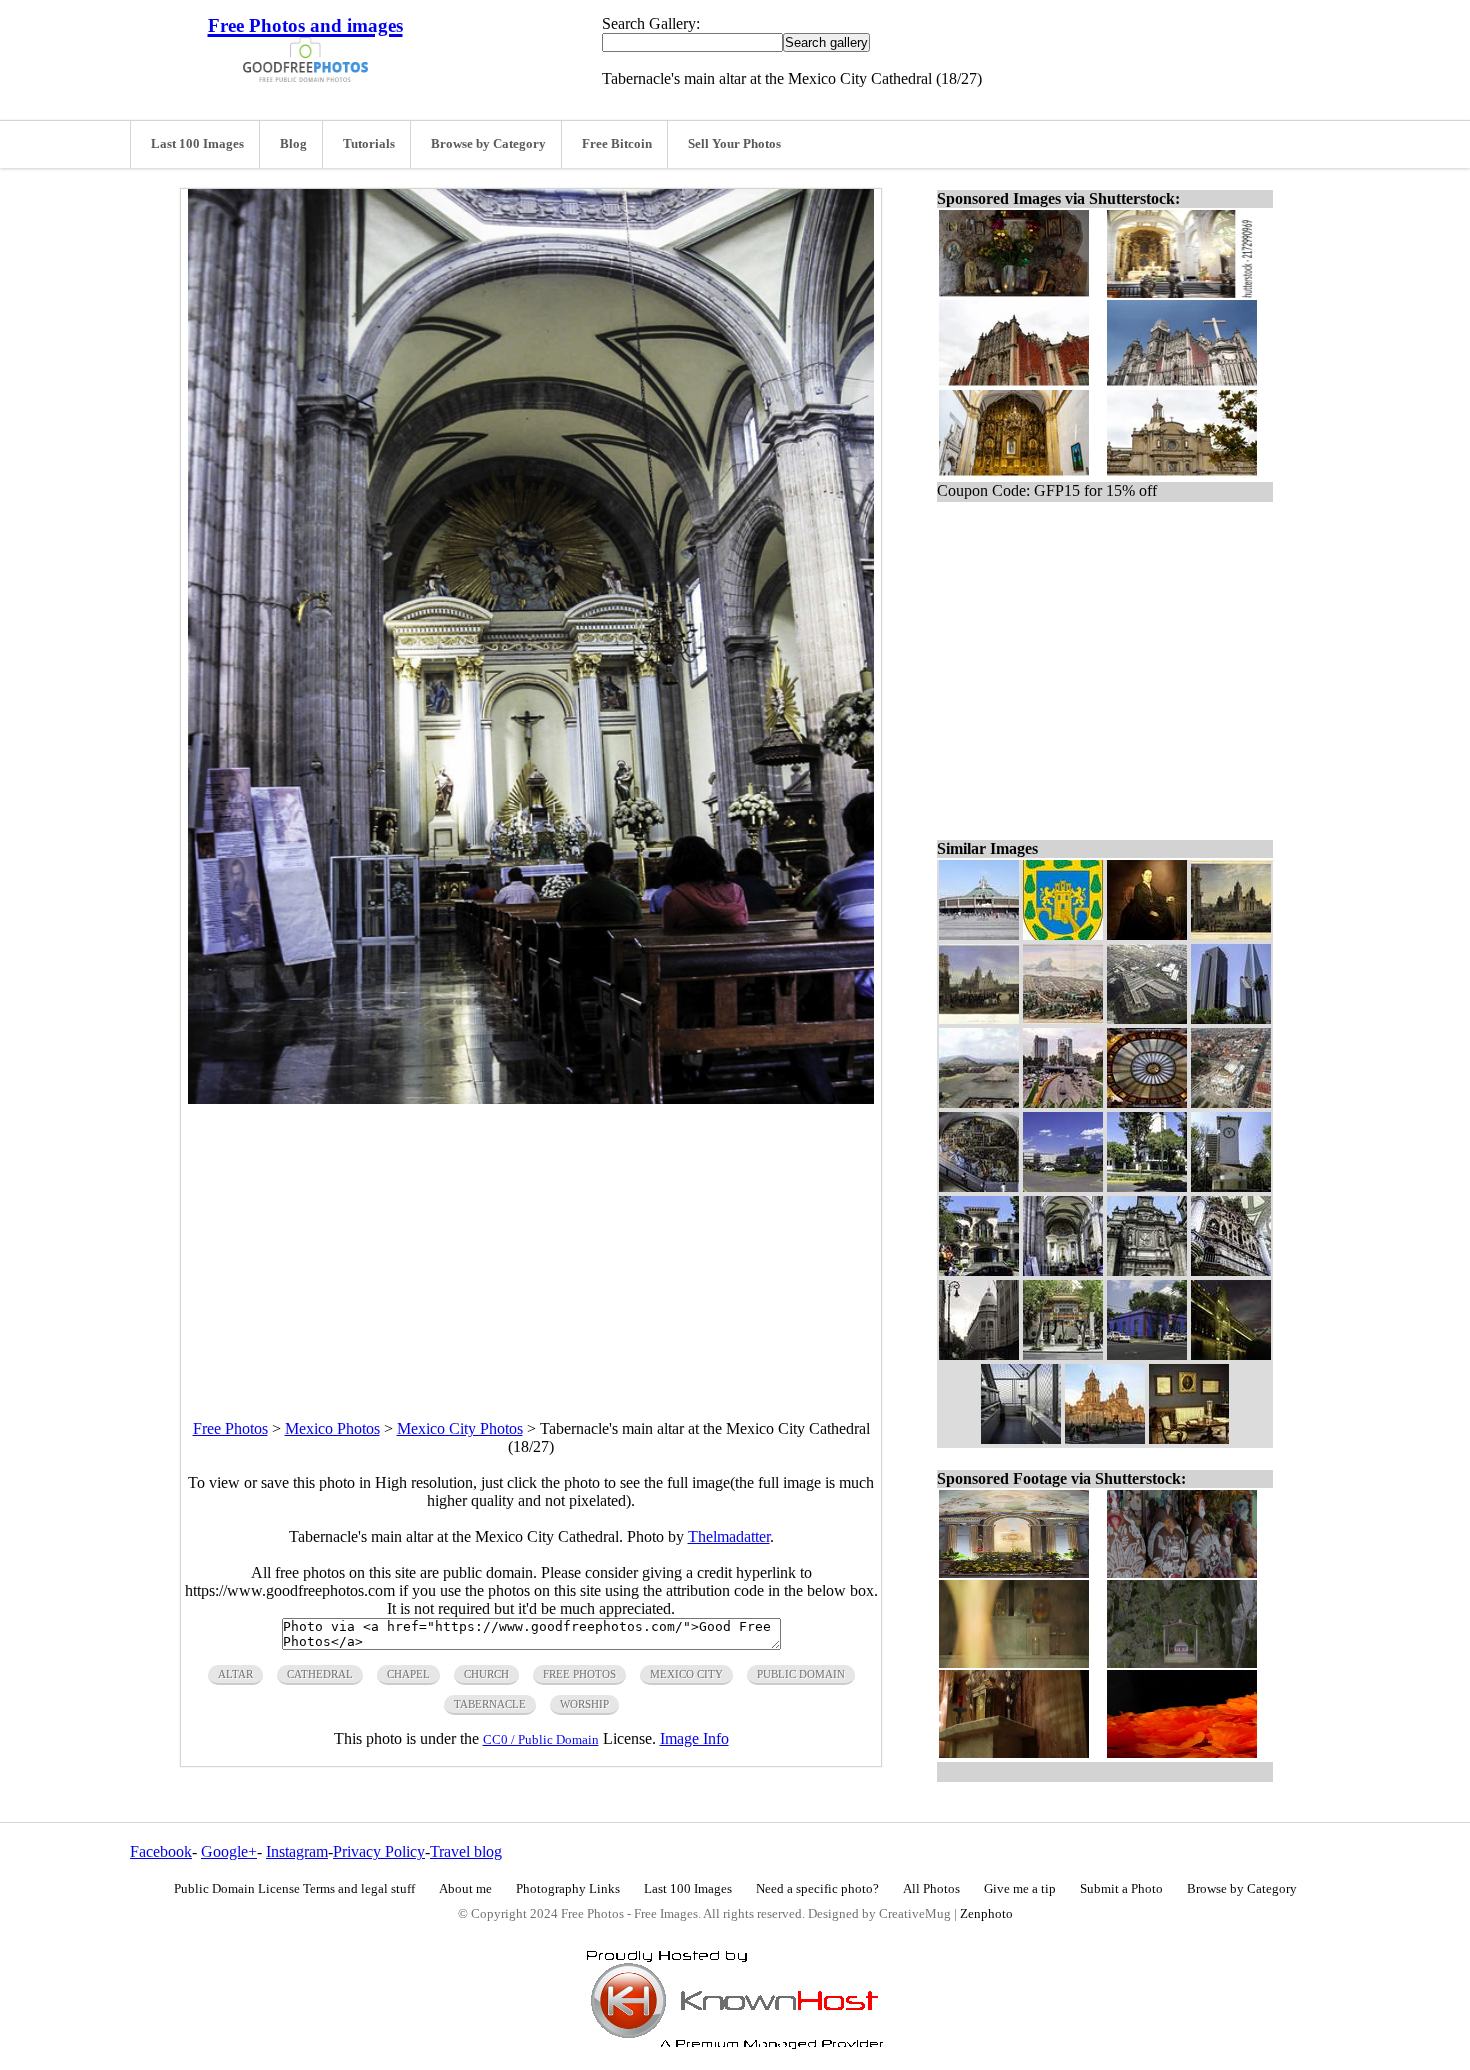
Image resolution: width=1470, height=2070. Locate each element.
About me (465, 1889)
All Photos (931, 1889)
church (486, 1674)
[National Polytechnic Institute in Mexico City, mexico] (1063, 1186)
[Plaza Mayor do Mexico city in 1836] (1231, 934)
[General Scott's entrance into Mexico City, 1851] (979, 1018)
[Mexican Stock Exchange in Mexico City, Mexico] (1231, 1018)
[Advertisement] (531, 1244)
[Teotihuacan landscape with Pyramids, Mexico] (979, 1102)
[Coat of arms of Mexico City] (1063, 934)
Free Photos (230, 1428)
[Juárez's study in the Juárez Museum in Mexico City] (1189, 1438)
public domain (801, 1674)
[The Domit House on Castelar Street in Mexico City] (979, 1270)
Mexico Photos (332, 1428)
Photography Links (568, 1889)
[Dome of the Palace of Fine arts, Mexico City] (1147, 1102)
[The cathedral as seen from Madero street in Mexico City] (1105, 1438)
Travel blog (466, 1851)
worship (584, 1704)
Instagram (297, 1851)
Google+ (229, 1851)
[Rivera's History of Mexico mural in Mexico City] (979, 1186)
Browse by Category (488, 144)
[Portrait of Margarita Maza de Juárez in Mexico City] (1147, 934)
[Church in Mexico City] (979, 934)
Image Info (694, 1738)
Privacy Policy (379, 1851)
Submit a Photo (1121, 1889)
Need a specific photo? (817, 1889)
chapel (408, 1674)
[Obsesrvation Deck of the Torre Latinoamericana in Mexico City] (1021, 1438)
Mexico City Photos (460, 1428)
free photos (579, 1674)
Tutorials (369, 144)
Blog (293, 144)
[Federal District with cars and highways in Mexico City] (1063, 1102)
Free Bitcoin (617, 144)
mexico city (686, 1674)
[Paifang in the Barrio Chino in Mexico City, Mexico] (1063, 1354)
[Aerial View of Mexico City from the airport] (1147, 1018)
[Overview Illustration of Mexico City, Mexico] (1063, 1018)
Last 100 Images (197, 144)
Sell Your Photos (734, 144)
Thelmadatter (729, 1536)
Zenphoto (986, 1914)
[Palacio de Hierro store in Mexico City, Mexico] (979, 1354)
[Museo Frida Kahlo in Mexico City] (1147, 1354)
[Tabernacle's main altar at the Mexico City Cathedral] (1063, 1270)
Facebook (161, 1851)
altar (235, 1674)
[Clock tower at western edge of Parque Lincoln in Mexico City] (1231, 1186)
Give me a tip (1020, 1889)
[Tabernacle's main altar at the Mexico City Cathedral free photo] (531, 1098)
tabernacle (490, 1704)
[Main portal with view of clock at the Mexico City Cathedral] (1147, 1270)
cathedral (320, 1674)
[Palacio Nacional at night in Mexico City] (1231, 1354)
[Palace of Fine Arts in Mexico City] (1231, 1102)
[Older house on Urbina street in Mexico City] (1147, 1186)
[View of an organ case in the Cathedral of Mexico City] (1231, 1270)
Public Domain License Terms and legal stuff (294, 1889)
